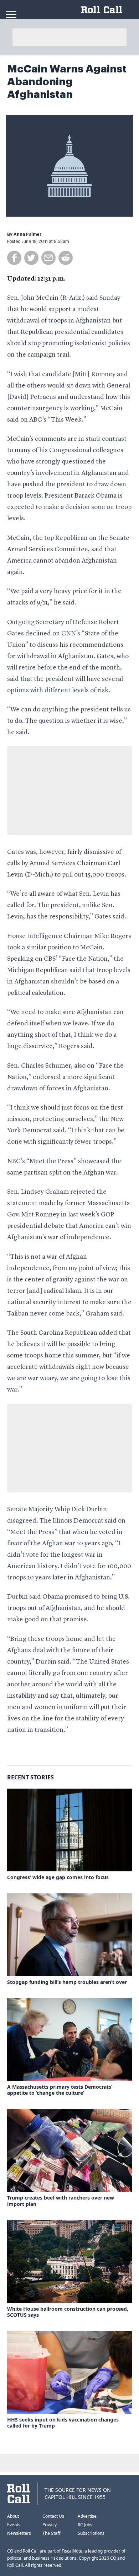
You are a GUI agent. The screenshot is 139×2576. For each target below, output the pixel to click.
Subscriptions (91, 2533)
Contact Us (53, 2516)
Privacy (50, 2525)
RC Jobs (85, 2525)
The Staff (51, 2533)
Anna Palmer (28, 234)
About (13, 2516)
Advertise (87, 2516)
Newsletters (19, 2533)
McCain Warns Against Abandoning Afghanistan (67, 82)
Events (14, 2525)
